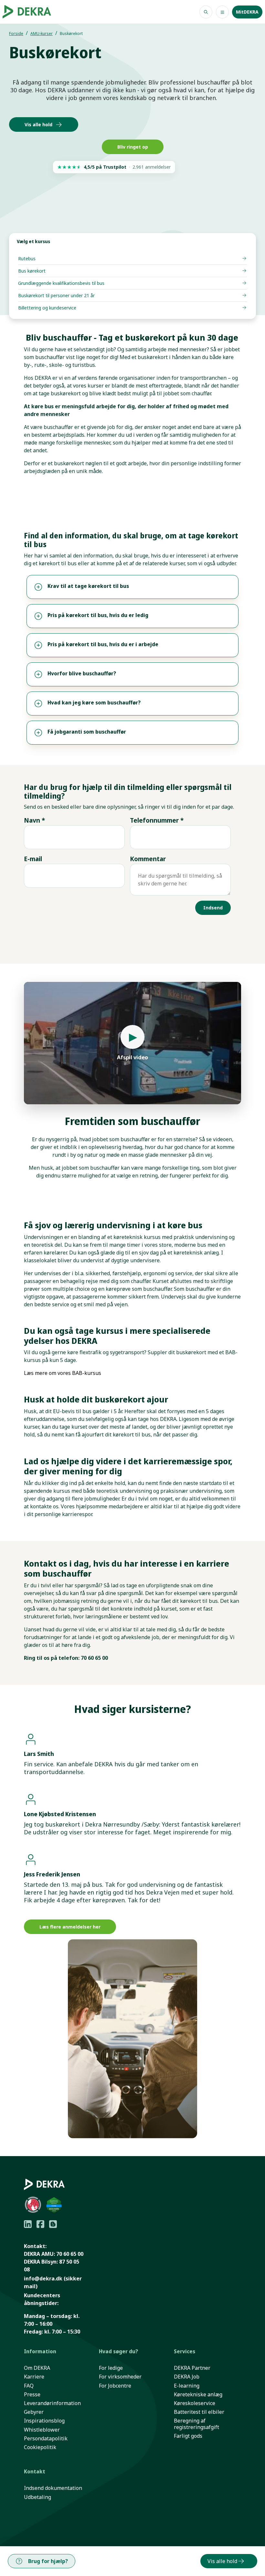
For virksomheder (120, 2377)
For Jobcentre (115, 2386)
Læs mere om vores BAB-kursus (63, 1373)
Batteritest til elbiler (199, 2412)
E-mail (33, 859)
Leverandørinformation (52, 2403)
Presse (32, 2395)
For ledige (111, 2368)
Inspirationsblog (44, 2421)
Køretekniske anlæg (198, 2395)
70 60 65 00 (70, 2254)
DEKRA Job (187, 2377)
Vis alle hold (38, 124)
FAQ (29, 2386)
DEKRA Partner (192, 2368)
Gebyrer (34, 2412)
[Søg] (206, 12)
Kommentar (148, 859)
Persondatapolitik (46, 2439)
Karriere (34, 2377)
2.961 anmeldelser (152, 167)
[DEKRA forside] (29, 12)
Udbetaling (37, 2497)
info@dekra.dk (43, 2278)
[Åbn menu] (222, 12)
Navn (34, 820)
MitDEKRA (247, 12)
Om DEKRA (37, 2368)
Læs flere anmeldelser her (70, 1927)
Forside (16, 34)
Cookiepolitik (40, 2447)
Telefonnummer (157, 820)
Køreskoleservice (195, 2403)
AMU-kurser (42, 34)
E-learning (187, 2386)
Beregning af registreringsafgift (196, 2424)
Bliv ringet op (133, 147)
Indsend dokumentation (53, 2488)
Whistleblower (42, 2430)
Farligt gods (188, 2436)
